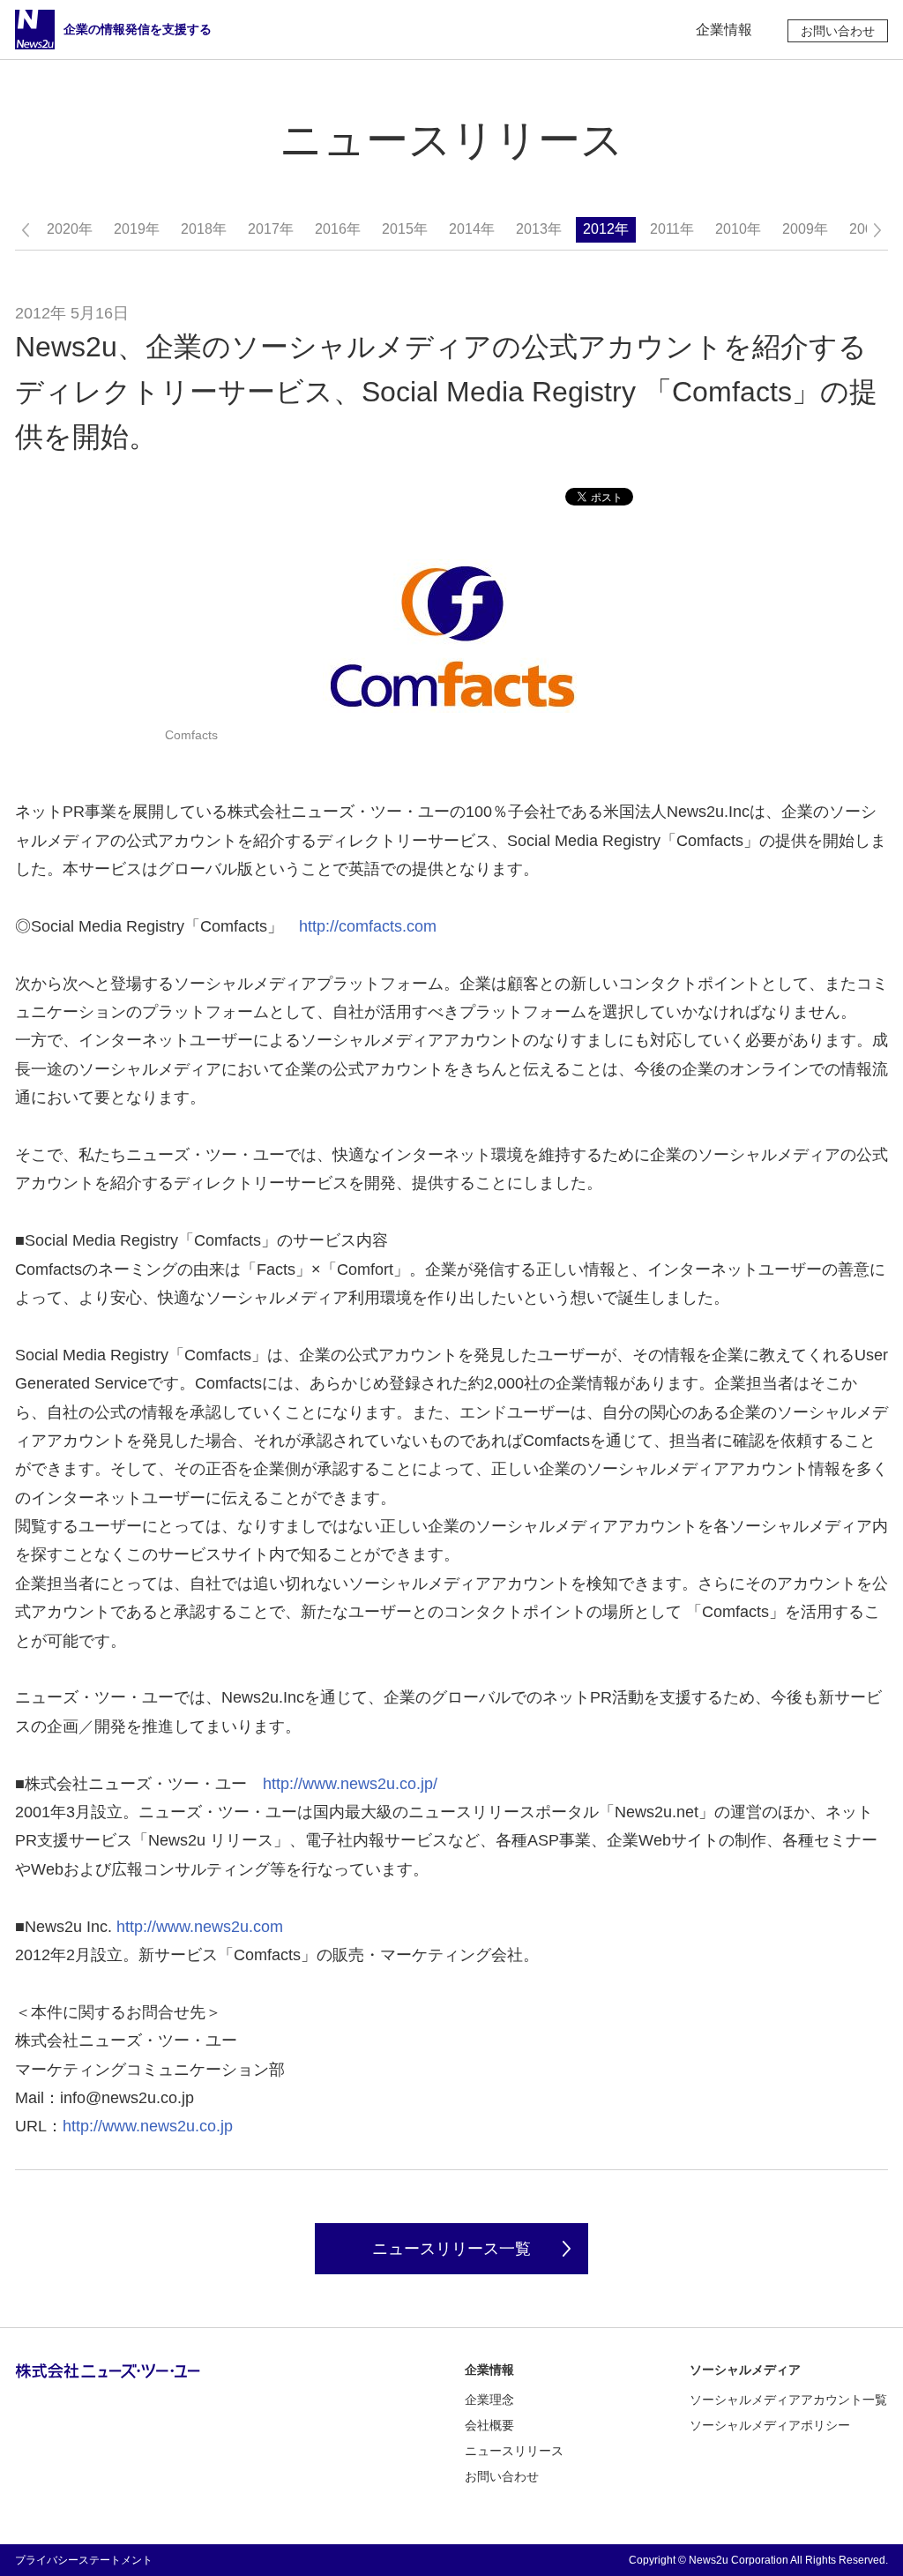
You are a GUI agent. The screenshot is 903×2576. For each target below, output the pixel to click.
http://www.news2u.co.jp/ (350, 1784)
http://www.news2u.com (200, 1927)
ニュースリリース (514, 2451)
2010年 (738, 229)
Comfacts (191, 735)
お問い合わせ (838, 31)
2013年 (539, 229)
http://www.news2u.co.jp (148, 2126)
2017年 (271, 229)
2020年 (70, 229)
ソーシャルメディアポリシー (770, 2425)
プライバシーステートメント (84, 2560)
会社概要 (489, 2425)
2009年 (805, 229)
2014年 (472, 229)
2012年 (606, 229)
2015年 (405, 229)
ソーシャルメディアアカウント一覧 (788, 2400)
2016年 (338, 229)
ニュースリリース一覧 (451, 2249)
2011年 (672, 229)
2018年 (204, 229)
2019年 (137, 229)
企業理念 (489, 2400)
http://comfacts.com (368, 926)
